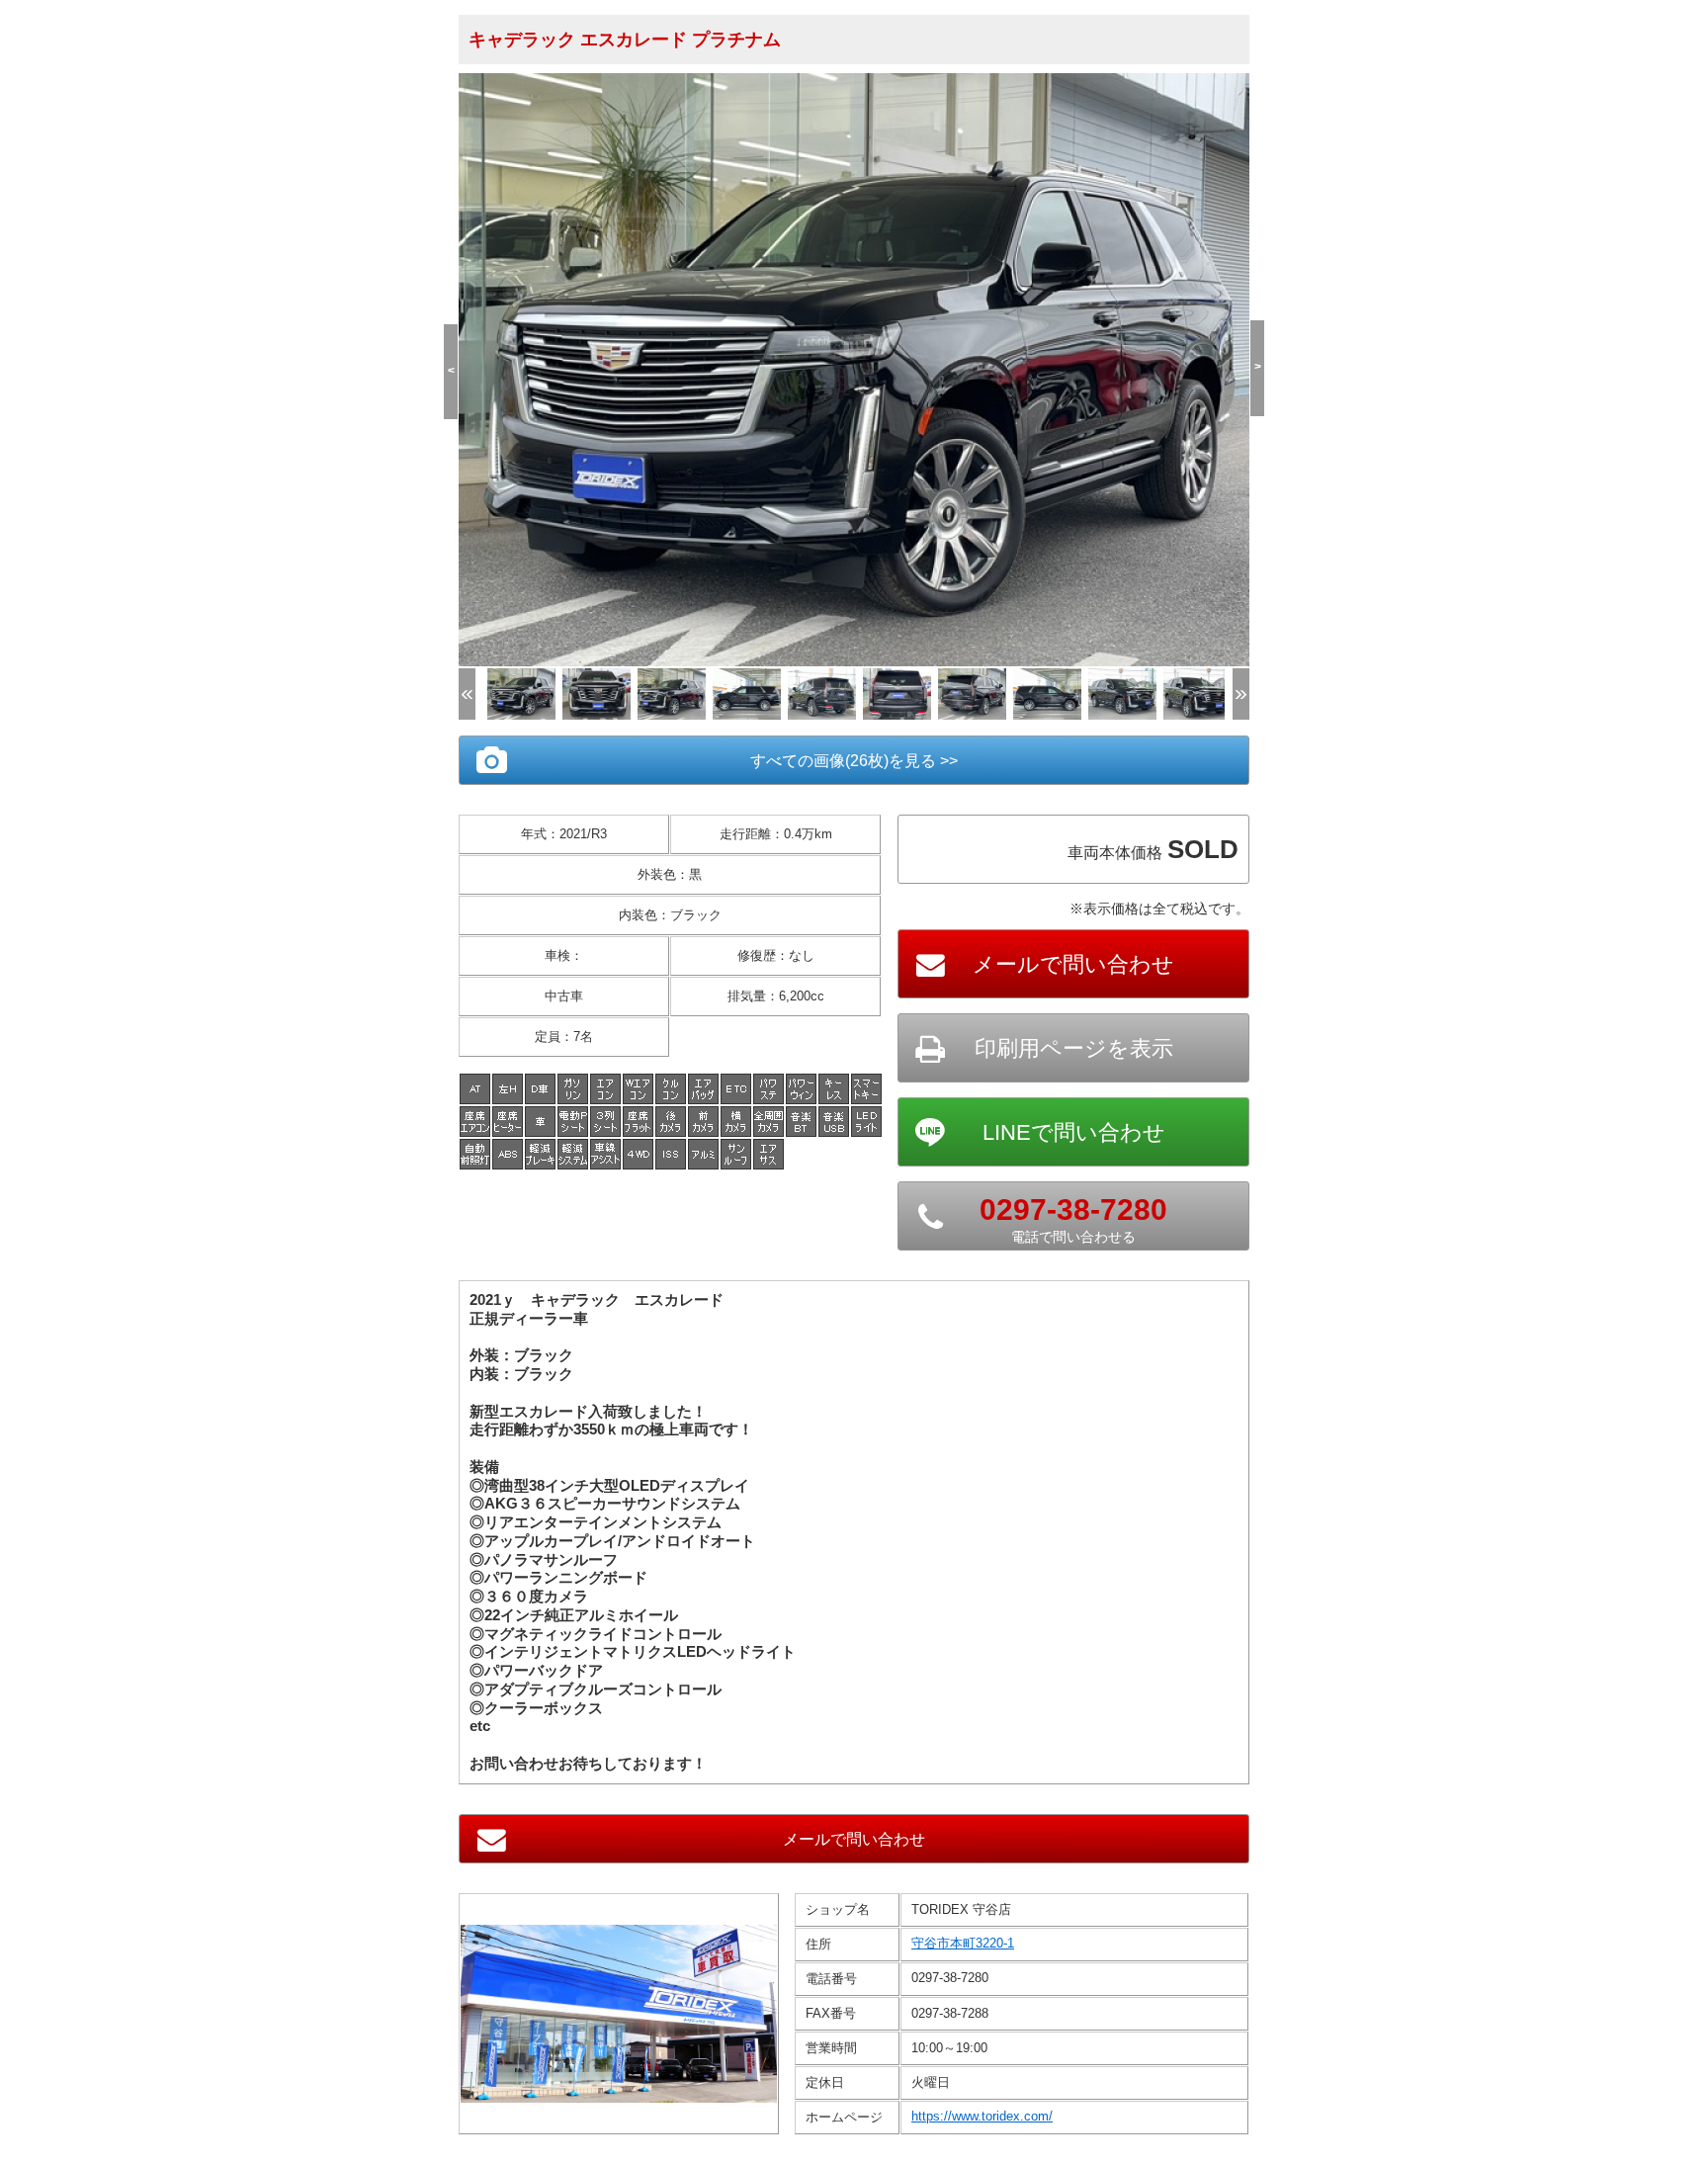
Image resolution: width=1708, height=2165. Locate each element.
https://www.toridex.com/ (982, 2116)
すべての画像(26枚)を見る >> (854, 761)
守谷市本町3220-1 (963, 1943)
